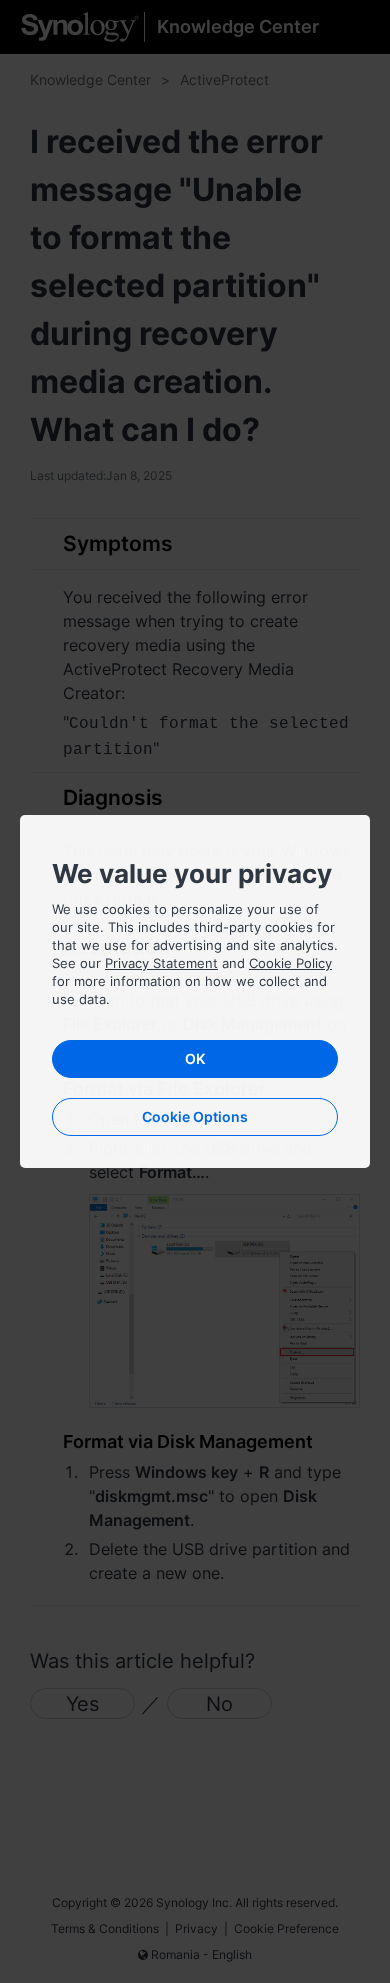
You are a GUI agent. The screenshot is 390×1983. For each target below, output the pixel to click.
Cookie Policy (290, 963)
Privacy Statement (161, 963)
